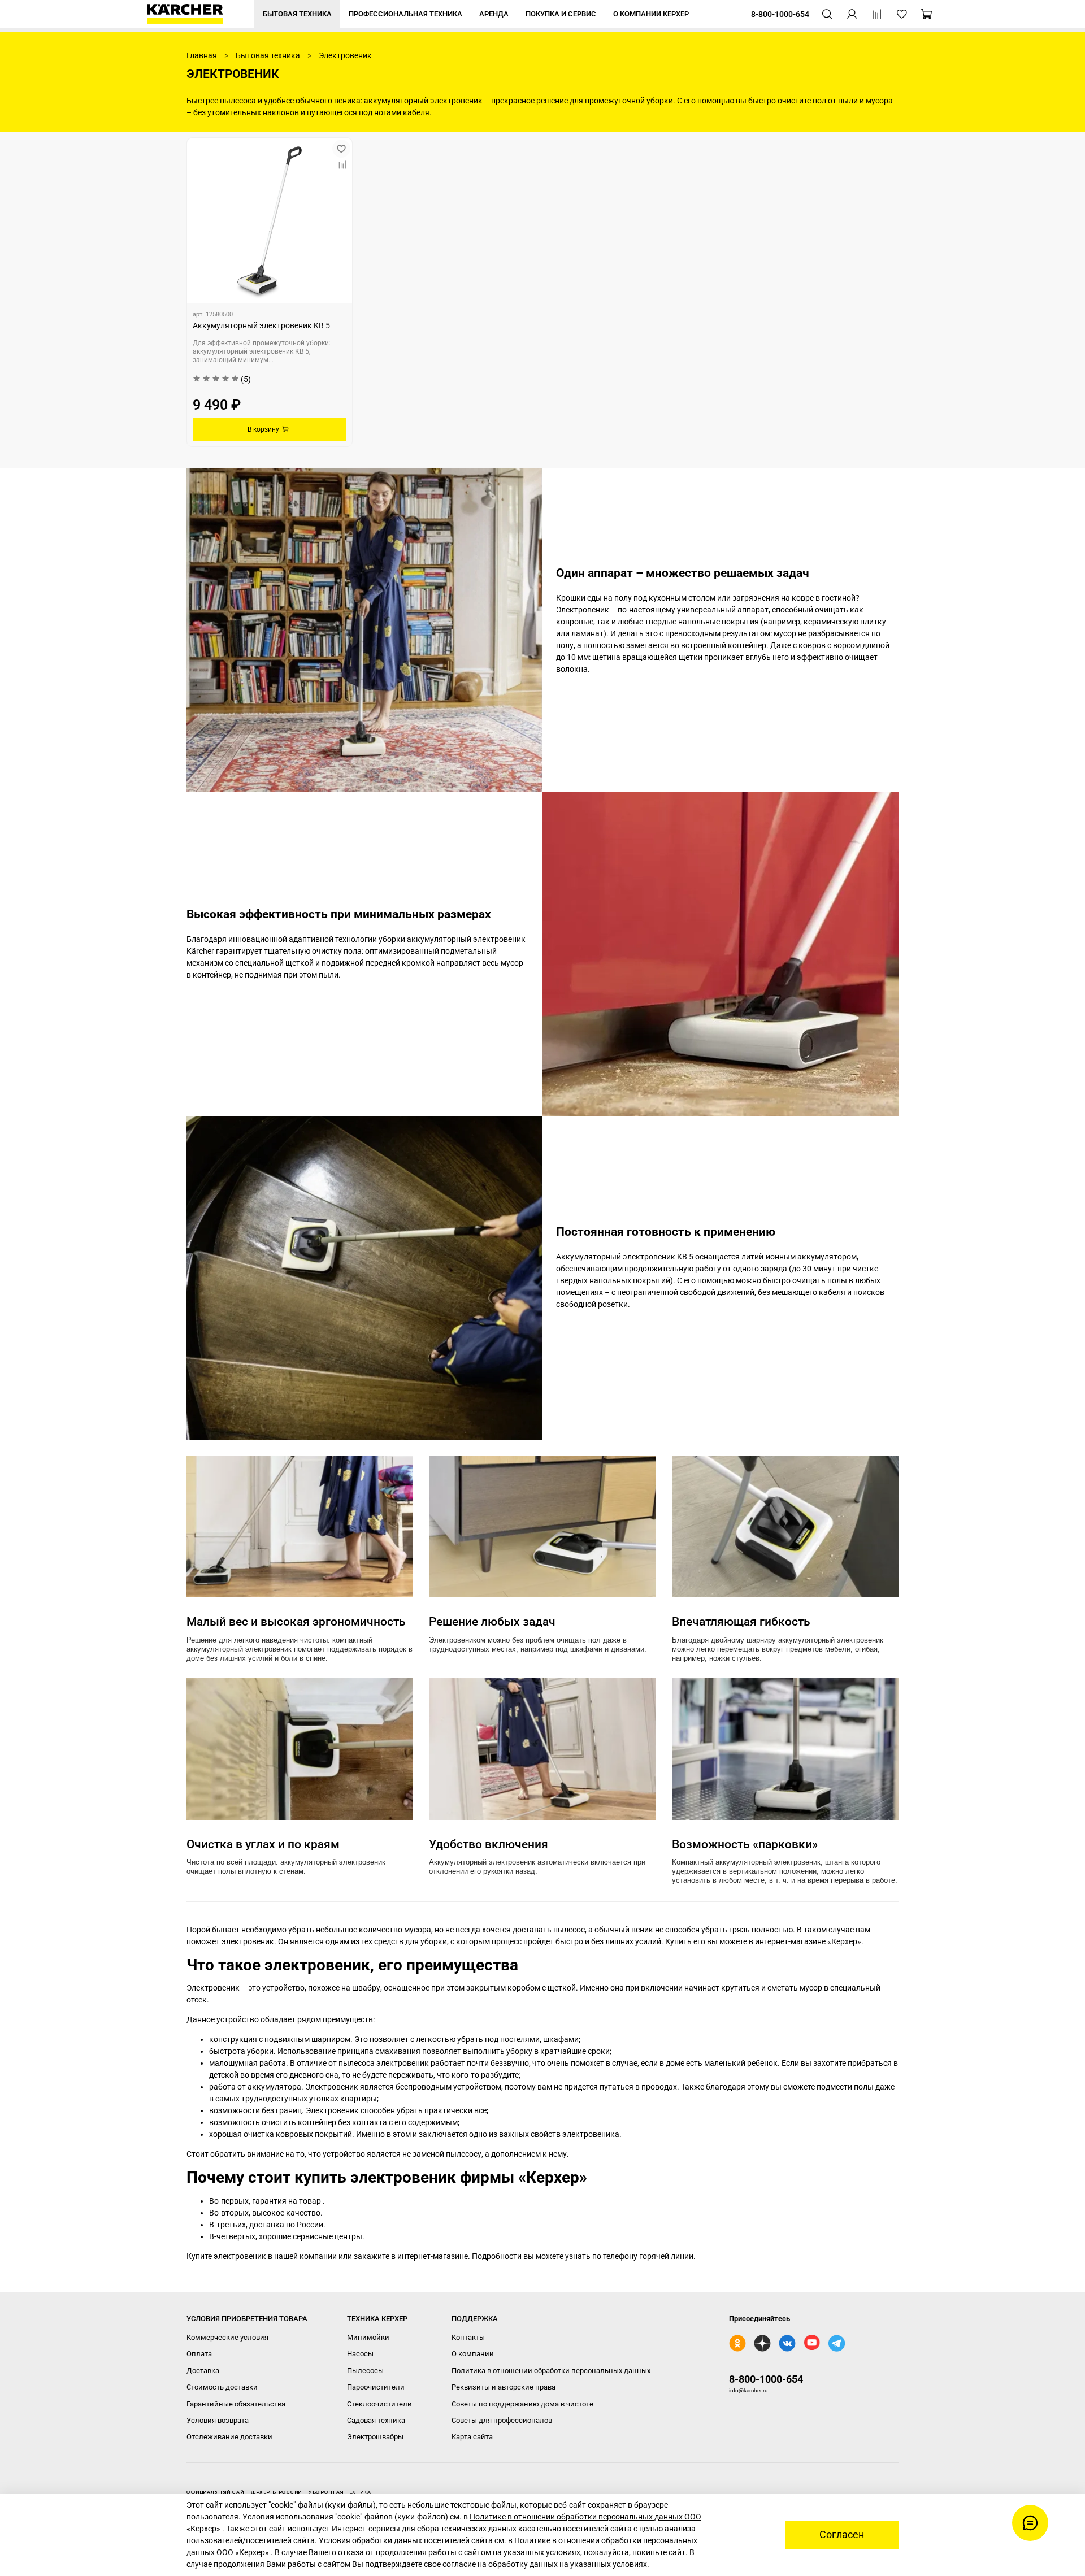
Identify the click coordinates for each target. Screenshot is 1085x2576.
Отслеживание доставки (229, 2437)
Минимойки (368, 2337)
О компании (473, 2354)
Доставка (203, 2371)
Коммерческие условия (227, 2337)
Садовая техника (376, 2420)
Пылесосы (365, 2371)
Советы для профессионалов (502, 2420)
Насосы (360, 2354)
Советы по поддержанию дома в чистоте (522, 2404)
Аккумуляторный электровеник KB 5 (261, 325)
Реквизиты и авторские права (504, 2387)
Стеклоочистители (379, 2404)
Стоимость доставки (222, 2387)
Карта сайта (472, 2437)
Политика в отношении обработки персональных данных (551, 2371)
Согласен (842, 2535)
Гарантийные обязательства (236, 2404)
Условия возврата (218, 2420)
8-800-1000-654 (766, 2379)
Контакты (468, 2337)
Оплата (199, 2354)
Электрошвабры (375, 2437)
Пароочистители (376, 2387)
